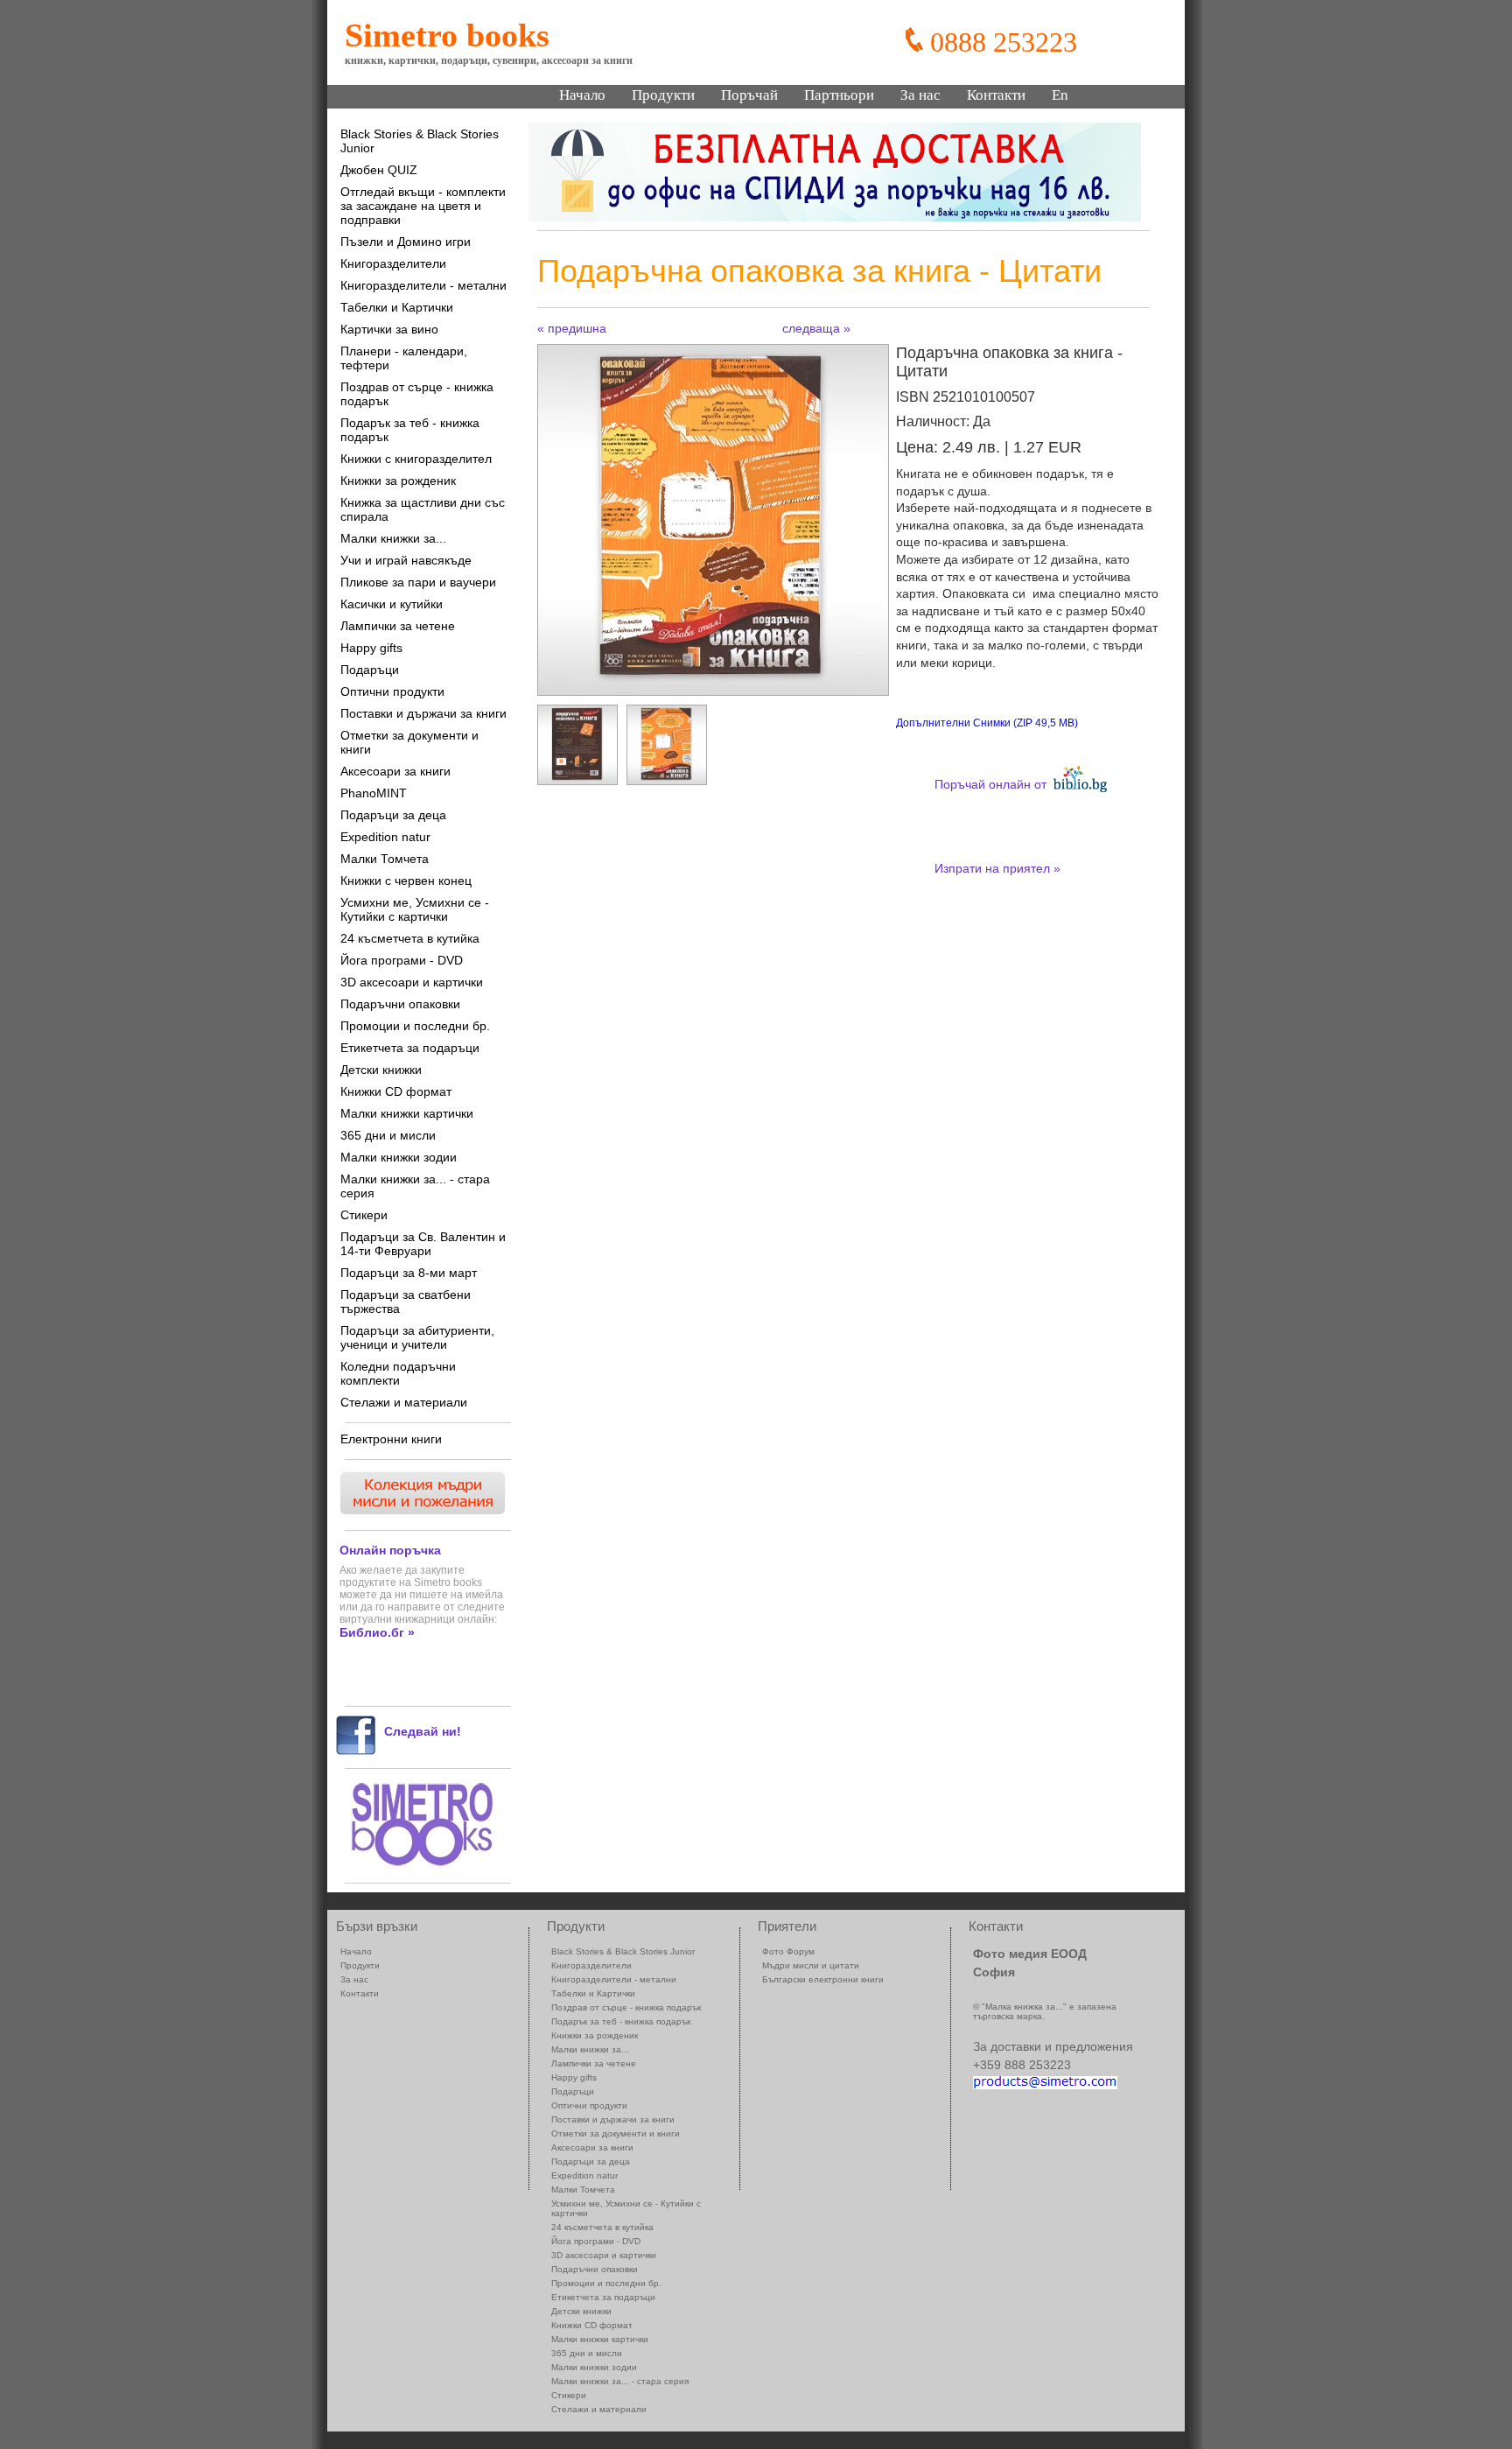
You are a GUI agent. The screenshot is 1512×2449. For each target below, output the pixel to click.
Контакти (996, 95)
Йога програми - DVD (402, 960)
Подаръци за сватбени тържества (406, 1302)
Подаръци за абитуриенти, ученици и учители (417, 1337)
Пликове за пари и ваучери (418, 582)
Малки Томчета (385, 859)
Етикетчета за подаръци (410, 1048)
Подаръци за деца (393, 815)
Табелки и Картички (397, 307)
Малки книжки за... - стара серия (415, 1186)
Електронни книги (391, 1439)
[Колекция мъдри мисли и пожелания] (421, 1513)
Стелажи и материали (404, 1402)
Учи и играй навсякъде (406, 560)
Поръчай (749, 95)
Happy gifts (371, 648)
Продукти (663, 95)
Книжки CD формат (396, 1091)
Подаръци (370, 670)
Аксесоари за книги (395, 771)
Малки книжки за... (393, 538)
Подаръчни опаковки (400, 1004)
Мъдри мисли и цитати (811, 1965)
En (1060, 95)
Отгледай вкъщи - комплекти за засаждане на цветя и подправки (423, 206)
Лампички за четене (398, 626)
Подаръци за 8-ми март (409, 1273)
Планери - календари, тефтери (404, 358)
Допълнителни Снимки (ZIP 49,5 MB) (987, 723)
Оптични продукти (392, 691)
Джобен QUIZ (379, 170)
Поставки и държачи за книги (423, 713)
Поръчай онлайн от (994, 784)
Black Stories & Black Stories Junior (420, 141)
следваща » (816, 328)
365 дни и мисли (388, 1135)
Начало (582, 95)
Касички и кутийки (392, 604)
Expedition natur (385, 837)
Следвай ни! (423, 1731)
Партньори (839, 95)
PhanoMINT (374, 793)
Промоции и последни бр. (415, 1026)
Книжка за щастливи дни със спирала (423, 509)
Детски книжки (381, 1070)
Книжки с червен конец (406, 881)
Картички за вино (389, 329)
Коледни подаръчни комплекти (398, 1373)
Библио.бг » (377, 1632)
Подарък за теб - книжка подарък (410, 430)
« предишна (572, 328)
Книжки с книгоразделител (416, 459)
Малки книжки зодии (399, 1157)
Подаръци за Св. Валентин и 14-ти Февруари (423, 1244)
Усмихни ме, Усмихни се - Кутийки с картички (415, 909)
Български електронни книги (823, 1979)
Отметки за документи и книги (409, 742)
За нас (920, 95)
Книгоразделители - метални (423, 285)
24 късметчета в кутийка (410, 938)
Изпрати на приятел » (997, 868)
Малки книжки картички (407, 1113)
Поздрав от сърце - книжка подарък (417, 394)
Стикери (364, 1215)
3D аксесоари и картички (412, 982)
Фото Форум (788, 1951)
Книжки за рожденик (398, 481)
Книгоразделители (393, 263)
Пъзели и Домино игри (406, 242)
